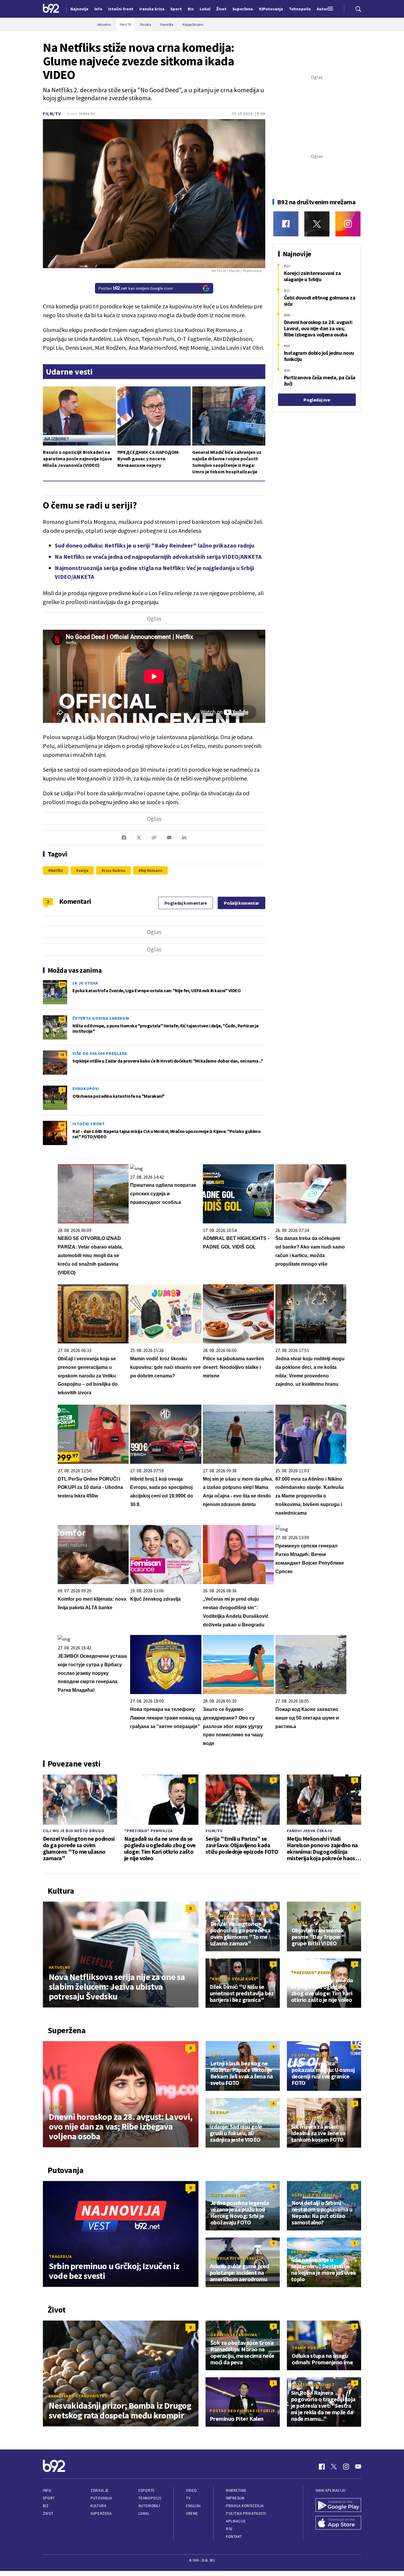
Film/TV (52, 114)
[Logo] (51, 9)
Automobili (149, 2506)
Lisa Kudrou (115, 870)
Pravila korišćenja (245, 2506)
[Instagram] (348, 224)
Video (192, 2490)
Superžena (101, 2513)
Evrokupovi (86, 1089)
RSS (229, 2529)
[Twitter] (317, 224)
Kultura (98, 2506)
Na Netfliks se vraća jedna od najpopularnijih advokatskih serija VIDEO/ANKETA (158, 557)
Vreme (192, 2513)
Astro (56, 2107)
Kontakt (234, 2537)
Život (48, 2513)
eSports (146, 2490)
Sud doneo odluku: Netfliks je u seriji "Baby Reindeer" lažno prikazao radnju (155, 545)
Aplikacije (236, 2521)
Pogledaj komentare (186, 903)
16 (62, 1125)
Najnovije (79, 9)
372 (62, 984)
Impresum (235, 2498)
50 (62, 1019)
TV (188, 2498)
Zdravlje (100, 2490)
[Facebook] (286, 224)
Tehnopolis (150, 2498)
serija (83, 870)
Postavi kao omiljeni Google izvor (136, 288)
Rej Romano (152, 870)
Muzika (300, 1922)
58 (62, 1054)
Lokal (144, 2513)
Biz (46, 2506)
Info (47, 2490)
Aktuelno (60, 1967)
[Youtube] (358, 2467)
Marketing (236, 2490)
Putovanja (101, 2498)
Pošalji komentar (241, 903)
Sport (49, 2498)
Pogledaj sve (317, 400)
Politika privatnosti (246, 2513)
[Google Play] (338, 2506)
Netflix (57, 870)
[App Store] (338, 2523)
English (193, 2506)
